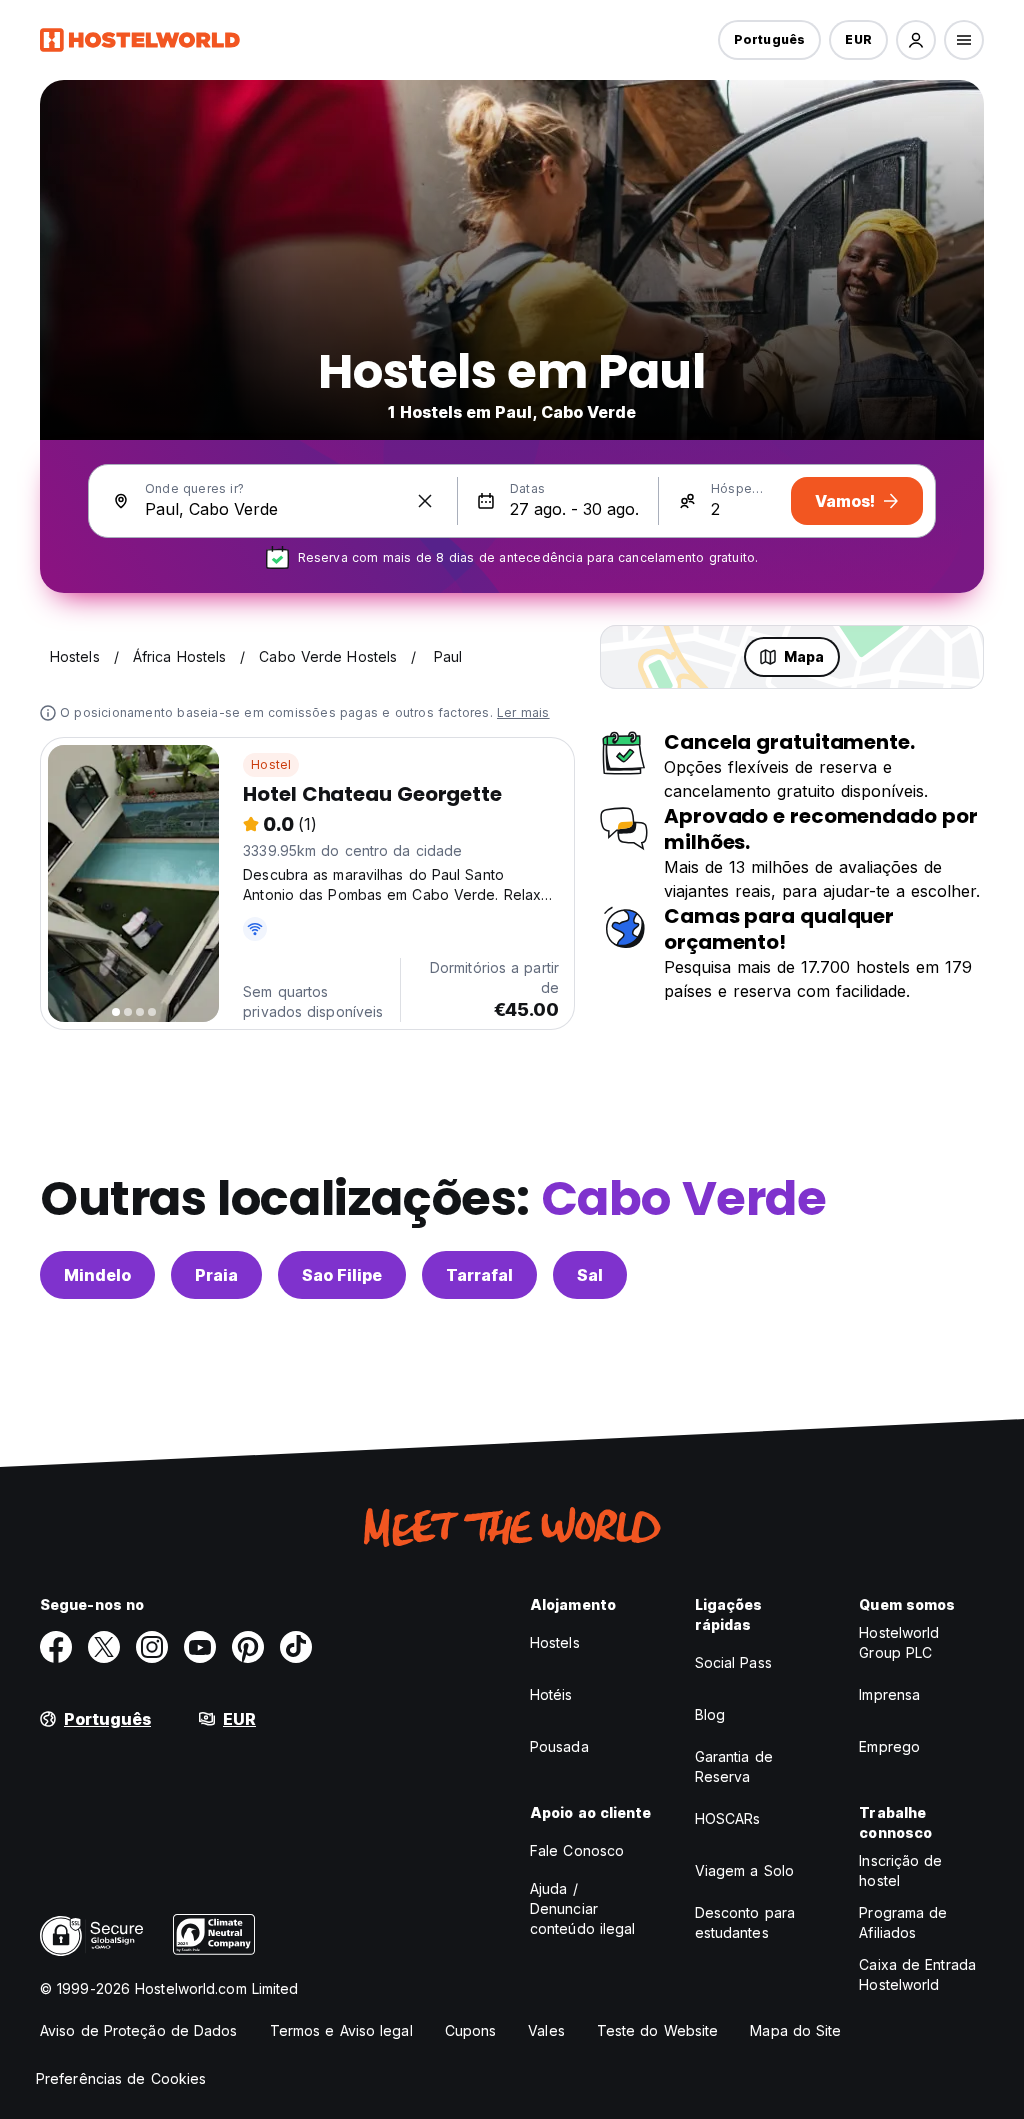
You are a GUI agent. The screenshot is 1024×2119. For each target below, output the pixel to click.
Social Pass (733, 1662)
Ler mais (523, 712)
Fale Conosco (577, 1850)
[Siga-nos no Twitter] (104, 1647)
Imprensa (889, 1694)
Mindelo (97, 1275)
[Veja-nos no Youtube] (200, 1647)
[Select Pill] (916, 40)
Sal (590, 1275)
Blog (710, 1714)
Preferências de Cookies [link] (121, 2078)
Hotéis (551, 1694)
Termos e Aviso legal (341, 2030)
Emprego (889, 1746)
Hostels (555, 1642)
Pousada (559, 1746)
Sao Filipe (342, 1275)
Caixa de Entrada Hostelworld (917, 1974)
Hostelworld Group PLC (899, 1642)
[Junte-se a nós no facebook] (56, 1647)
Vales (546, 2030)
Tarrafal (479, 1275)
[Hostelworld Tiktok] (296, 1647)
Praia (216, 1275)
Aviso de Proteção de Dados (139, 2030)
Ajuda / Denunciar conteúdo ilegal (583, 1908)
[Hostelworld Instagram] (152, 1647)
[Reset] (425, 501)
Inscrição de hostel (900, 1870)
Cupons (471, 2030)
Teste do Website (658, 2030)
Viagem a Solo (744, 1870)
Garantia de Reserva (734, 1766)
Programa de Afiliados (903, 1922)
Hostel (271, 764)
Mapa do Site (795, 2030)
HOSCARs (728, 1818)
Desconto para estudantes (745, 1922)
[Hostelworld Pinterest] (248, 1647)
